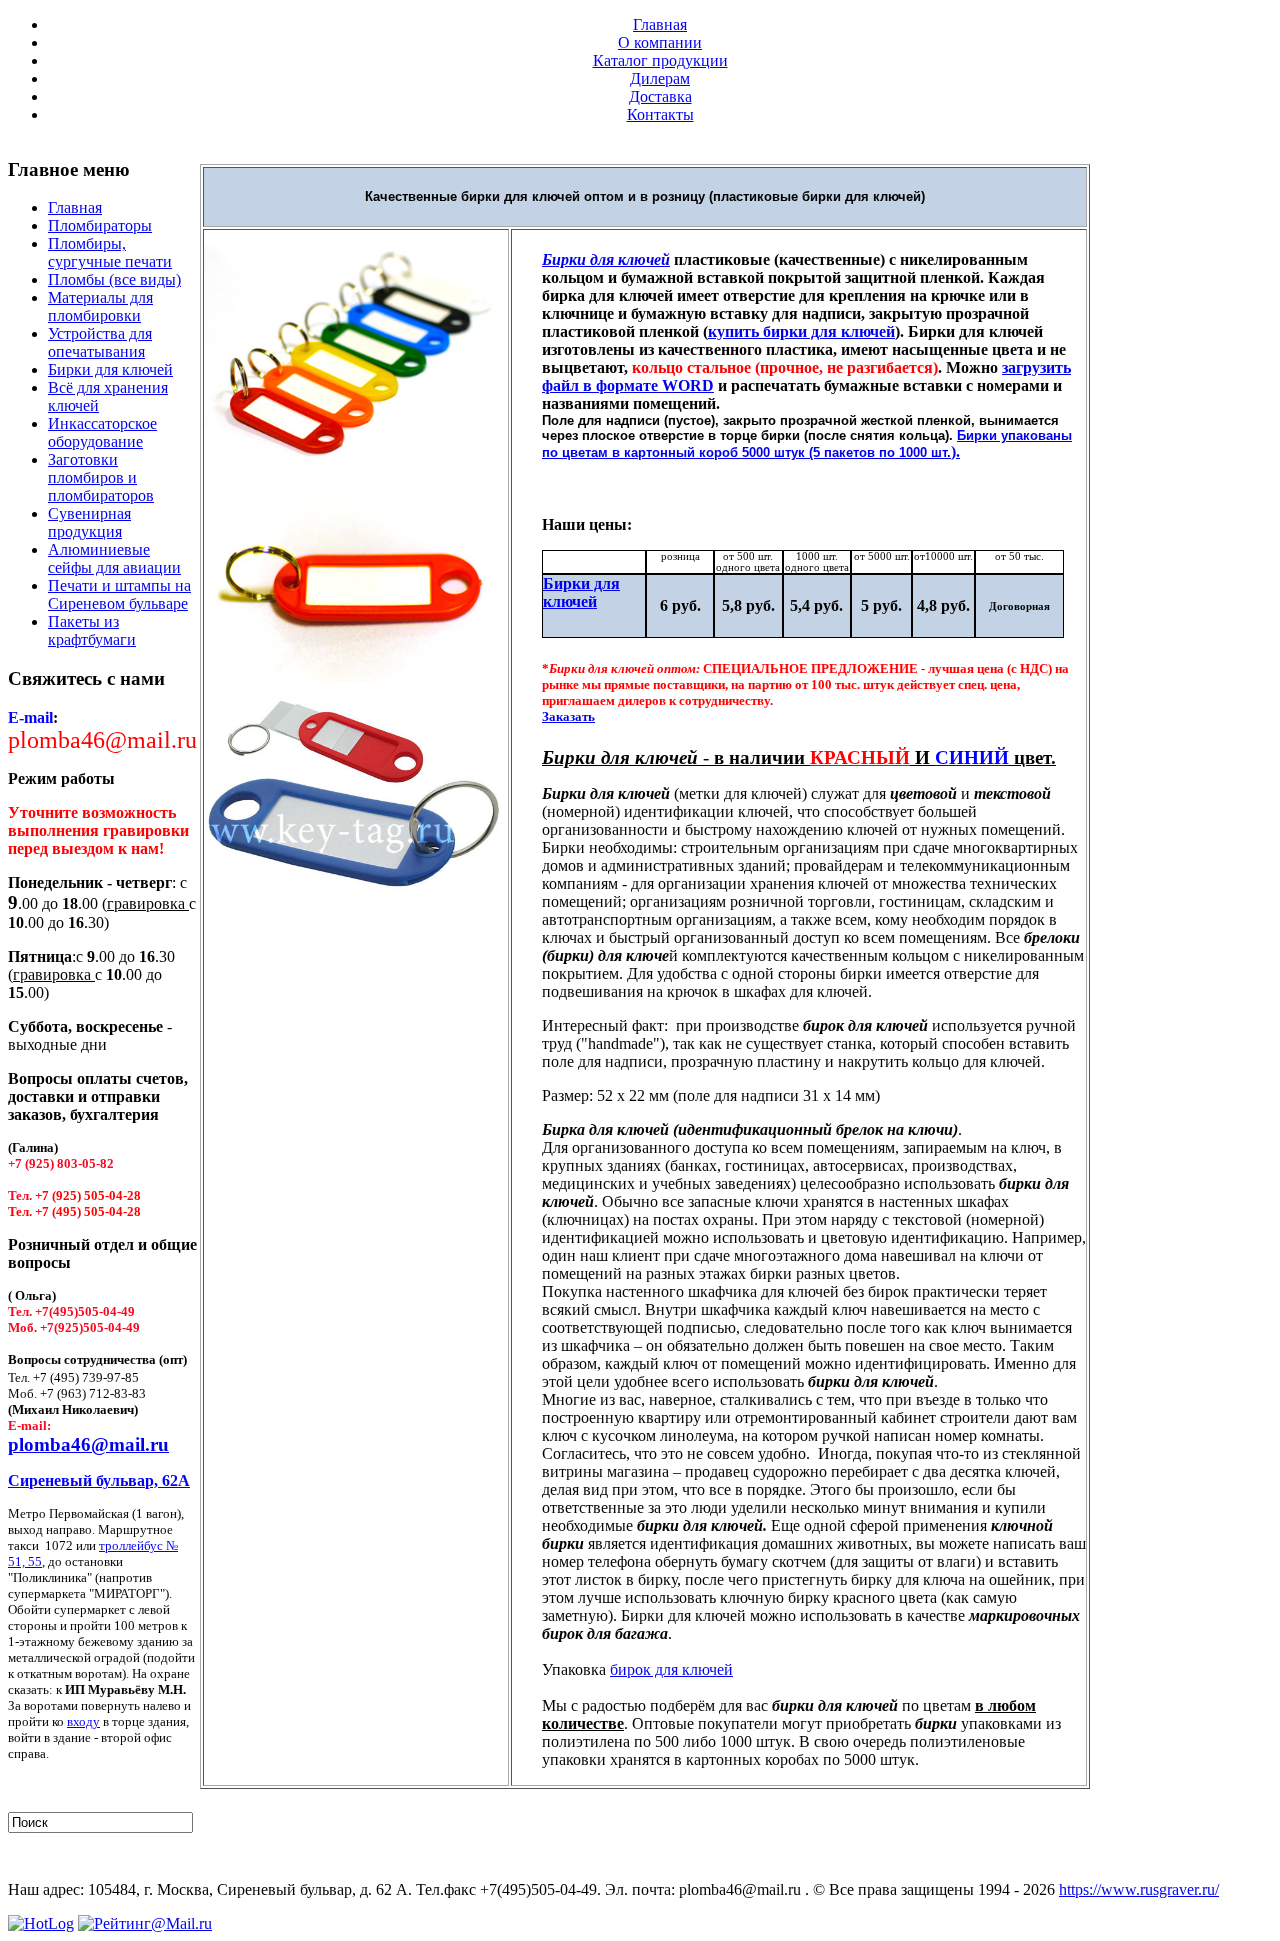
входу (83, 1721)
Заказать (568, 716)
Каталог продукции (660, 60)
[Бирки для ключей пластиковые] (356, 461)
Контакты (660, 114)
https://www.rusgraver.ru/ (1139, 1889)
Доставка (660, 96)
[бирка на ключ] (356, 676)
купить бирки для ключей (801, 331)
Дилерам (660, 78)
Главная (660, 24)
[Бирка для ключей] (356, 885)
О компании (660, 42)
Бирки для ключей (581, 592)
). (955, 451)
